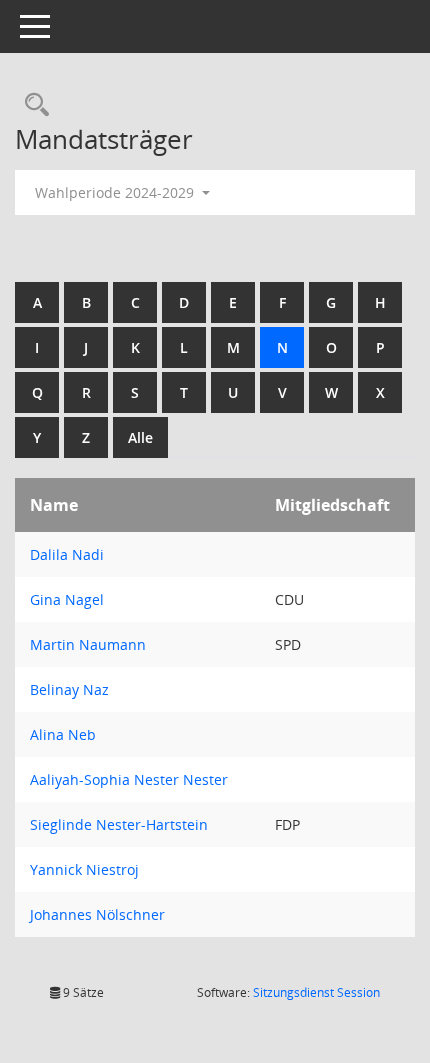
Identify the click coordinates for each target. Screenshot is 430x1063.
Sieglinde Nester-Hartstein (119, 824)
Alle (140, 437)
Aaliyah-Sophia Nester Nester (129, 779)
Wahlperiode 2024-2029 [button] (116, 192)
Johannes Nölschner (97, 914)
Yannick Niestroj (84, 869)
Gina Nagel (67, 599)
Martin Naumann (88, 644)
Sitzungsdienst (316, 992)
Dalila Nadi (67, 554)
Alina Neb (63, 734)
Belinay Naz (69, 689)
